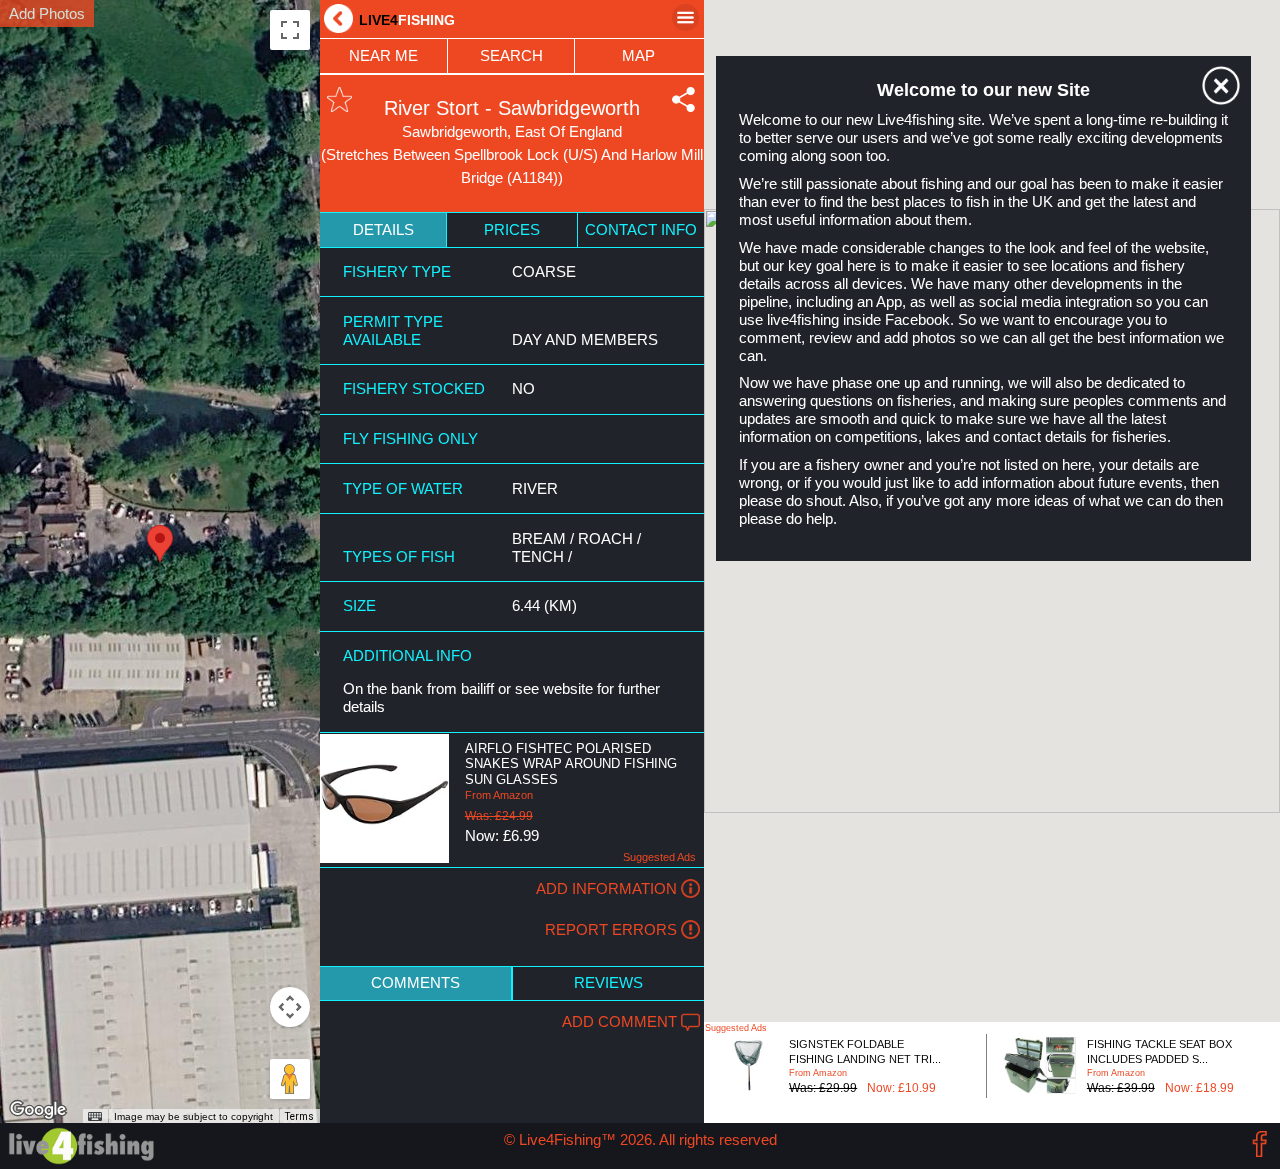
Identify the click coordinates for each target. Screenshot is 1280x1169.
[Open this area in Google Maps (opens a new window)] (38, 1110)
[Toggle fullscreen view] (290, 30)
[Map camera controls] (290, 1007)
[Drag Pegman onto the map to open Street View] (290, 1079)
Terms (299, 1116)
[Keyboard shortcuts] (95, 1117)
